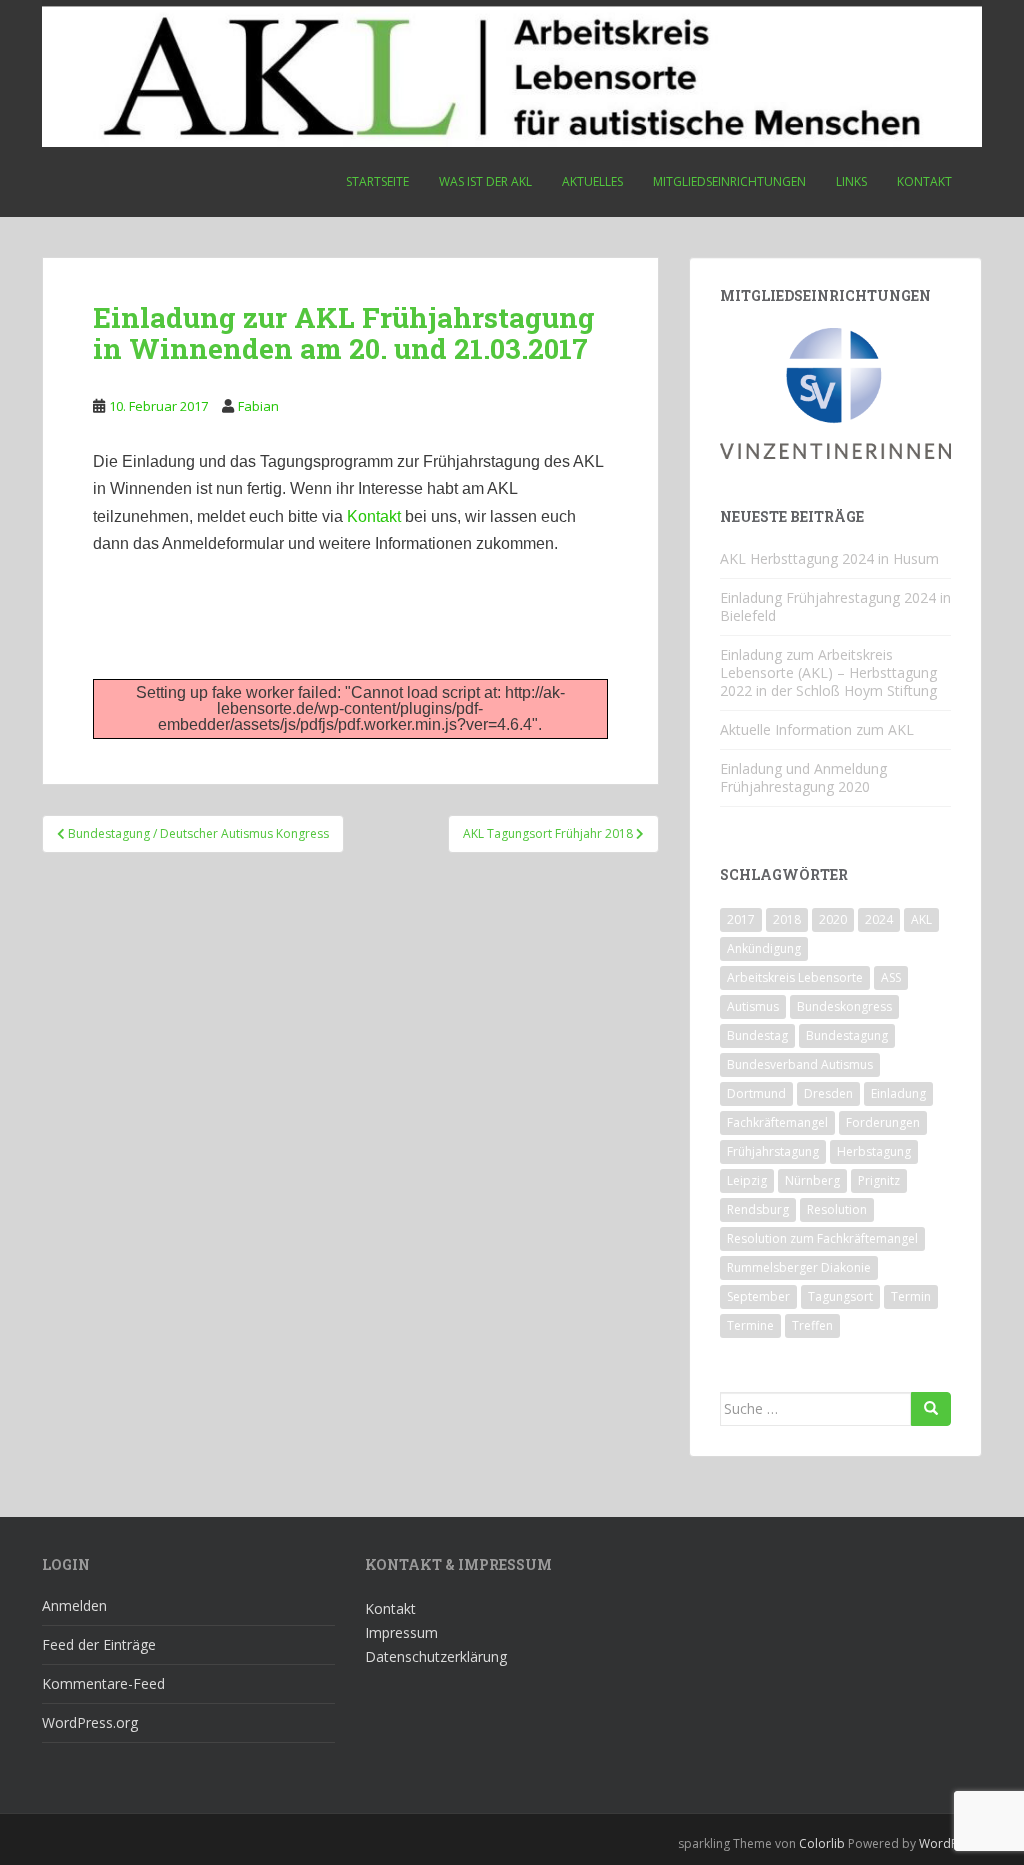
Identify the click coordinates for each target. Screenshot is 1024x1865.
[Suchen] (931, 1409)
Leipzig (747, 1180)
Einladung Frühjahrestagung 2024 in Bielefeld (835, 606)
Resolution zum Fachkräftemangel (822, 1238)
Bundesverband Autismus (800, 1064)
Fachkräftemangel (777, 1122)
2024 (879, 919)
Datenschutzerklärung (436, 1656)
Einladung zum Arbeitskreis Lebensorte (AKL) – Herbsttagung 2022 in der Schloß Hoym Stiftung (828, 672)
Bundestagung (847, 1035)
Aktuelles (592, 181)
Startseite (377, 181)
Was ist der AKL (485, 181)
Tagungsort (840, 1296)
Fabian (258, 406)
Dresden (828, 1093)
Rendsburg (758, 1209)
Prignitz (879, 1180)
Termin (911, 1296)
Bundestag (757, 1035)
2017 (741, 919)
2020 (833, 919)
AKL (921, 919)
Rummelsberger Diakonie (799, 1267)
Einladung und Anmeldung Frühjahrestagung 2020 (803, 777)
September (758, 1296)
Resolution (837, 1209)
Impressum (401, 1632)
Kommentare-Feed (103, 1683)
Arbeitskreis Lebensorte (795, 977)
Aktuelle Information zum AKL (817, 729)
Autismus (753, 1006)
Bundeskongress (844, 1006)
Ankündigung (764, 948)
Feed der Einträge (99, 1644)
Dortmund (756, 1093)
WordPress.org (90, 1722)
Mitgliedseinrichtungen (729, 181)
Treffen (812, 1325)
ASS (891, 977)
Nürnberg (812, 1180)
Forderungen (883, 1122)
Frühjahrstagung (773, 1151)
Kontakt (924, 181)
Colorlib (822, 1843)
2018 (787, 919)
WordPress (950, 1843)
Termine (750, 1325)
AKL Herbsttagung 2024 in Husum (829, 558)
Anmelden (74, 1605)
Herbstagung (874, 1151)
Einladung (898, 1093)
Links (851, 181)
